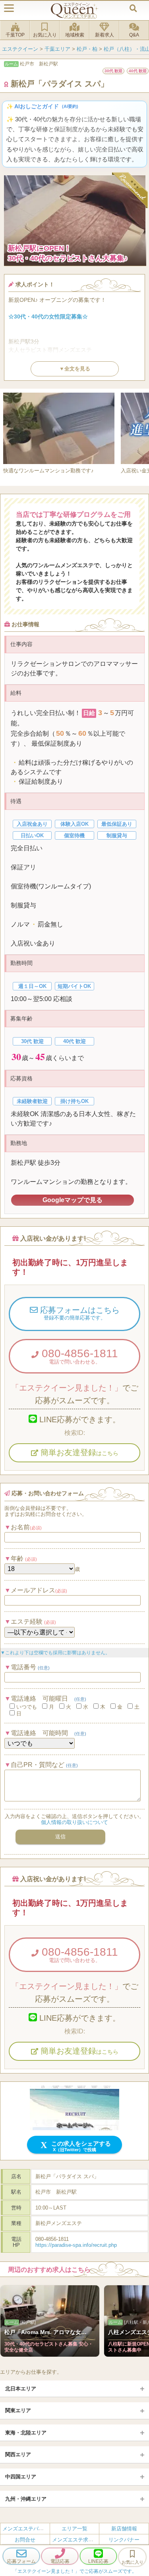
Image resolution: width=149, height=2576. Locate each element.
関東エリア (18, 2410)
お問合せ (25, 2539)
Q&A (134, 35)
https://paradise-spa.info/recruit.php (76, 2245)
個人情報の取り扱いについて (74, 1822)
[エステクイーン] (75, 11)
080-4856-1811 (78, 1356)
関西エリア (18, 2454)
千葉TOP (15, 35)
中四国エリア (21, 2477)
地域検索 (75, 35)
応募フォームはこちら (79, 1313)
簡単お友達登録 (78, 1452)
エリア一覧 (74, 2529)
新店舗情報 (124, 2529)
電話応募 (60, 2561)
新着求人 (104, 35)
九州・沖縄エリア (26, 2499)
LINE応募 (98, 2561)
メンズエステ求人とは (78, 2539)
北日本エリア (21, 2389)
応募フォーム (21, 2561)
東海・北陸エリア (26, 2433)
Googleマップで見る (73, 1200)
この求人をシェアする (80, 2146)
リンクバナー (124, 2539)
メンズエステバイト (26, 2529)
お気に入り (45, 35)
